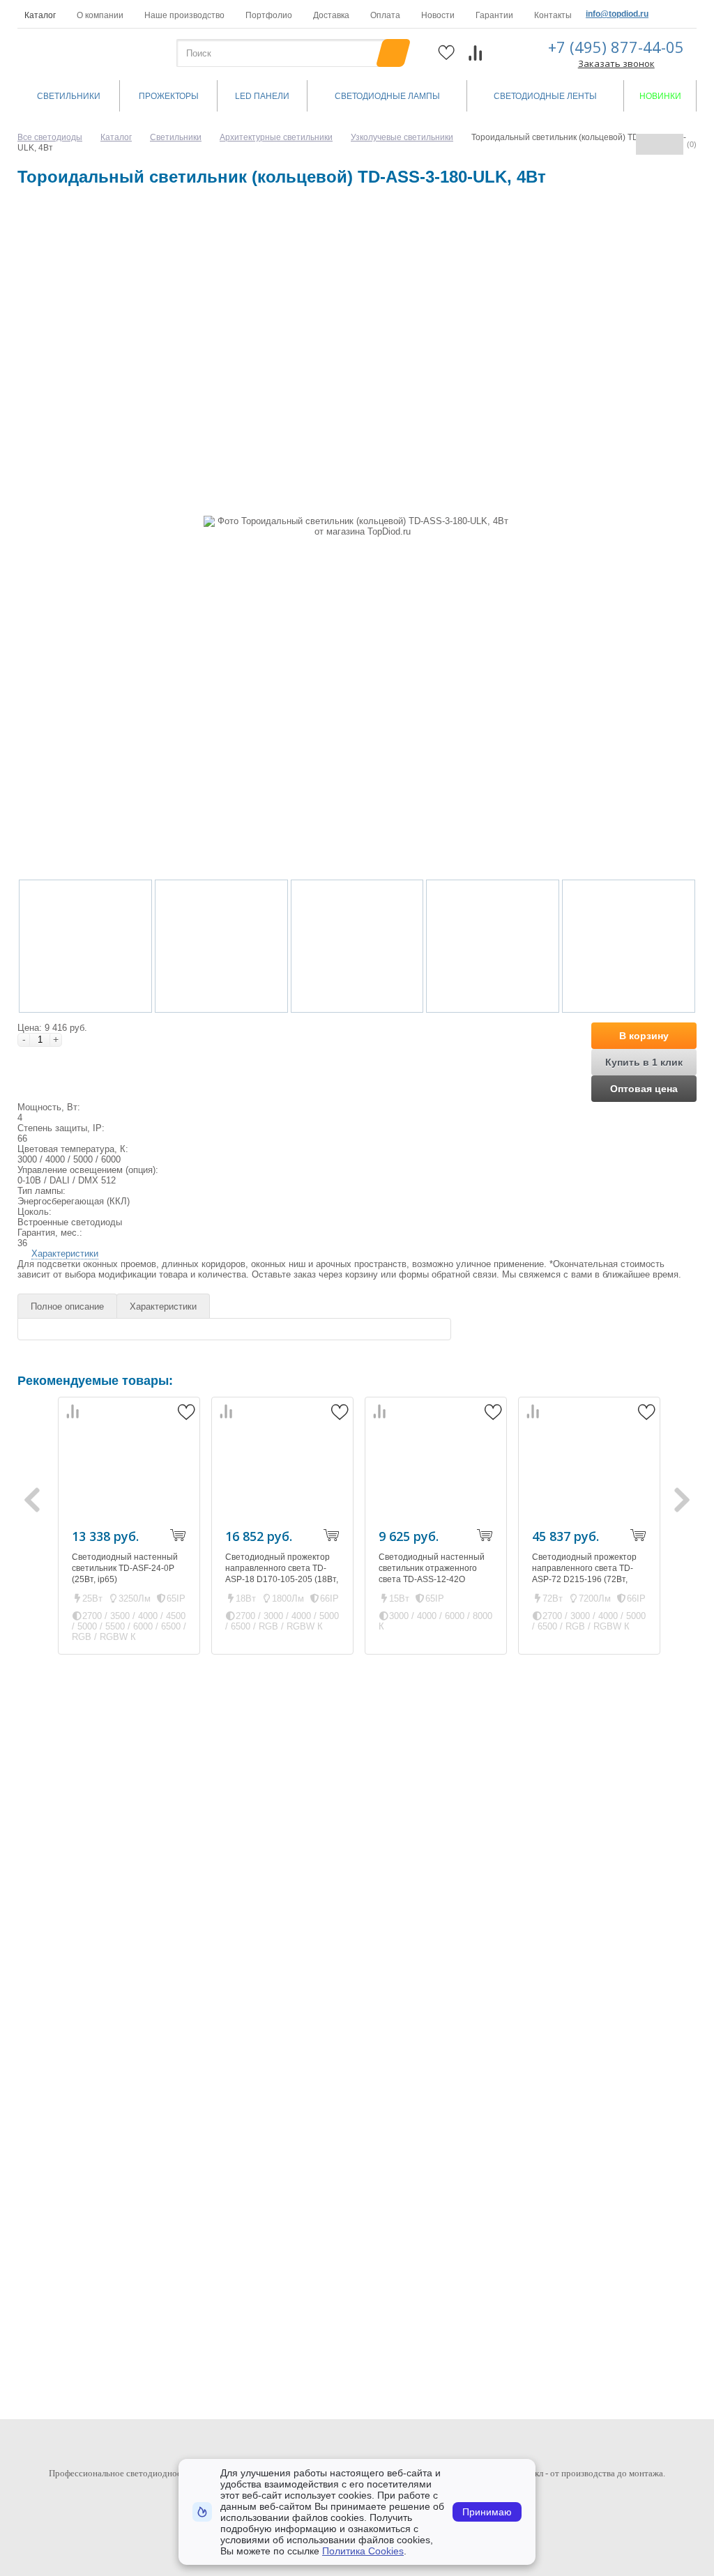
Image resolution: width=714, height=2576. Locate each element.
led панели (262, 96)
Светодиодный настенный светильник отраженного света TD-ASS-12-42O (432, 1568)
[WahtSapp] (663, 14)
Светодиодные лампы (387, 96)
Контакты (553, 15)
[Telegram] (685, 14)
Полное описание (67, 1306)
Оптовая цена (644, 1089)
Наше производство (184, 15)
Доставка (331, 15)
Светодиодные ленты (545, 96)
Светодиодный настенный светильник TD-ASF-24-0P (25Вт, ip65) (125, 1568)
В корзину (644, 1036)
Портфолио (269, 15)
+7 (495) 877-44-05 (616, 47)
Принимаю (487, 2512)
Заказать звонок (616, 63)
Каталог (40, 15)
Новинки (660, 96)
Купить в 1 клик (644, 1062)
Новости (438, 15)
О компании (100, 15)
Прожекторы (169, 96)
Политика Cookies (363, 2551)
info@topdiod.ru (617, 14)
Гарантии (494, 15)
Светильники (69, 96)
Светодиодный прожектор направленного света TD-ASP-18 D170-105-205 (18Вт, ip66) (282, 1574)
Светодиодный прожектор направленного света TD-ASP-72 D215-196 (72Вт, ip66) (584, 1574)
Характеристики (65, 1253)
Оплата (385, 15)
